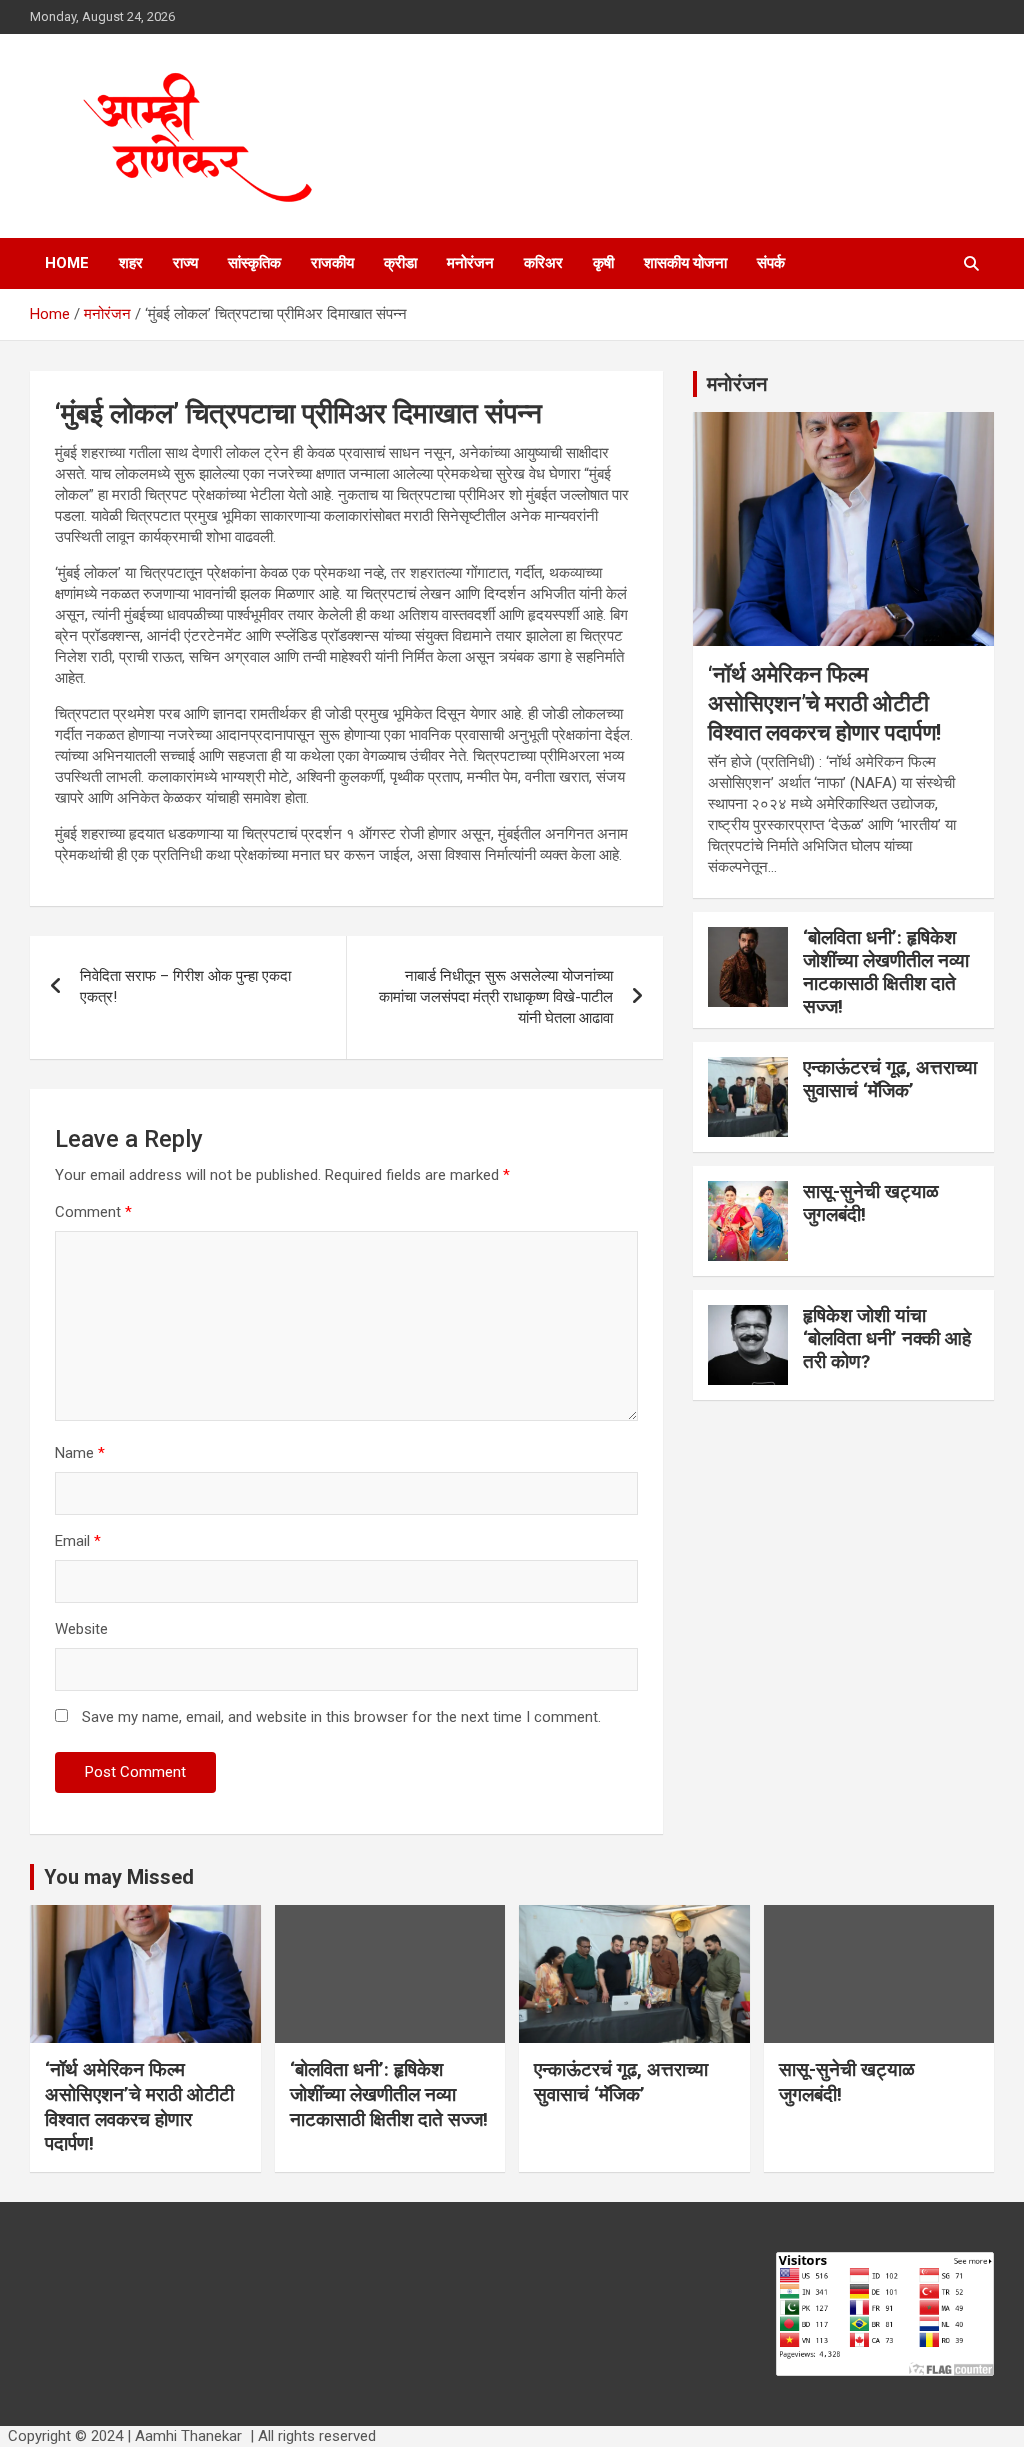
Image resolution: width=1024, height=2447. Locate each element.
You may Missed (119, 1877)
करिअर (543, 263)
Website (81, 1629)
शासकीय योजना (685, 263)
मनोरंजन (470, 263)
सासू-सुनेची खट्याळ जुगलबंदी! (871, 1203)
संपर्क (771, 263)
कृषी (603, 263)
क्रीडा (400, 263)
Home (67, 263)
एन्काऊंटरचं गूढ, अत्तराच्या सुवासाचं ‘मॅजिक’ (890, 1079)
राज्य (185, 263)
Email (78, 1541)
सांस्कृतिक (254, 263)
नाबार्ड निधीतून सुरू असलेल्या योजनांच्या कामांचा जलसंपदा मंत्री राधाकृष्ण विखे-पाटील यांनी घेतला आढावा (496, 997)
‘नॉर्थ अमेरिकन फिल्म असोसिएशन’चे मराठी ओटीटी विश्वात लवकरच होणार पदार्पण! (824, 703)
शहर (131, 263)
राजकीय (332, 263)
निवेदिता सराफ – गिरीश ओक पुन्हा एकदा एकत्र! (185, 986)
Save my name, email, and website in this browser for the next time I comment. (341, 1717)
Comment (93, 1212)
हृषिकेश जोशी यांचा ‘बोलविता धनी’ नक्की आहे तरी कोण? (887, 1338)
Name (80, 1453)
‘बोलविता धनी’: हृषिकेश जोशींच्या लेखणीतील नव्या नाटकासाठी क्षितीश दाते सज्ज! (886, 971)
